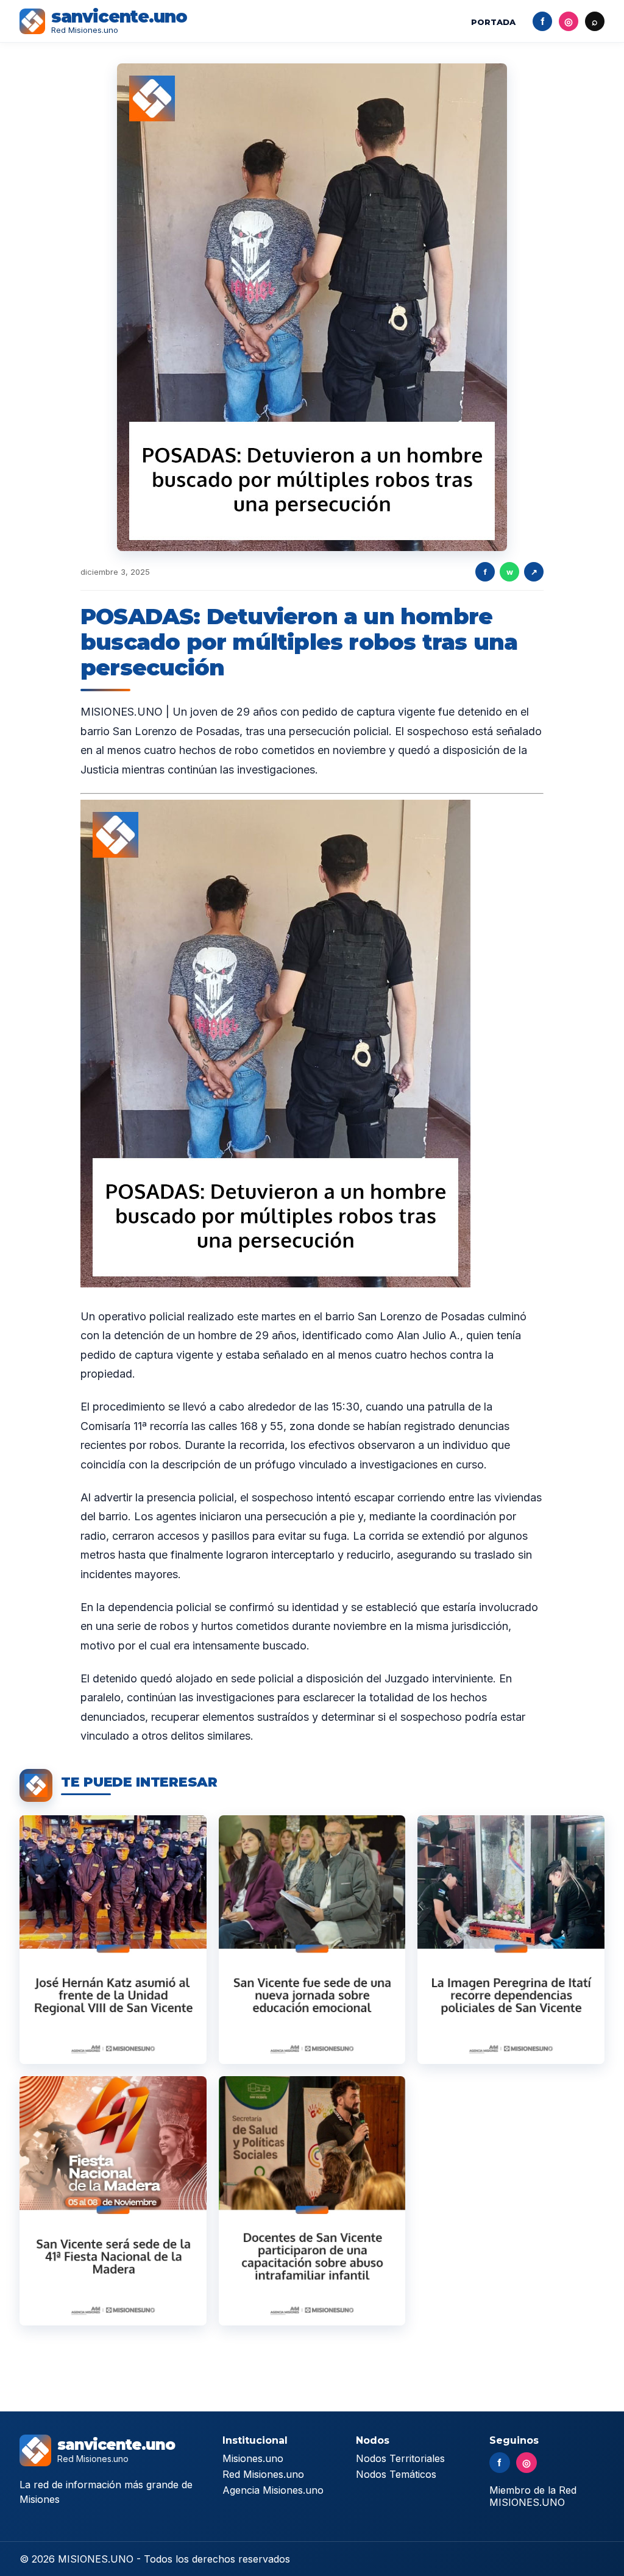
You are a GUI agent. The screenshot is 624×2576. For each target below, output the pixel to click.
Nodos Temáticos (396, 2474)
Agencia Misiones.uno (273, 2490)
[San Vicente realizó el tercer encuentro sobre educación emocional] (312, 1940)
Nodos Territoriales (400, 2458)
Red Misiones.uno (263, 2474)
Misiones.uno (253, 2458)
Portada (493, 22)
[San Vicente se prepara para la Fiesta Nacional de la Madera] (113, 2201)
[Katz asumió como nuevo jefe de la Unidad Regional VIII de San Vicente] (113, 1940)
